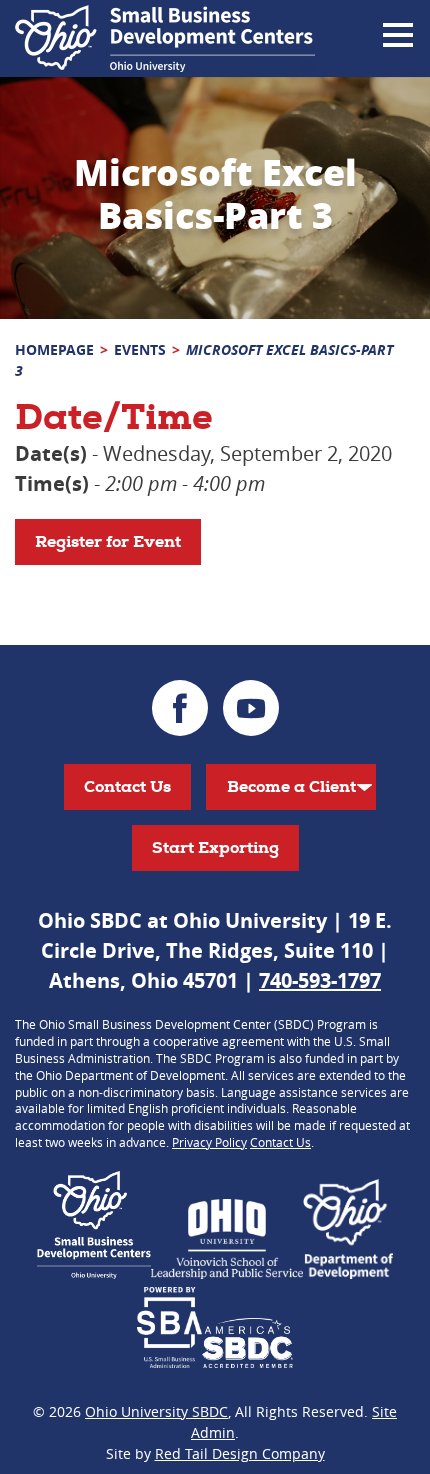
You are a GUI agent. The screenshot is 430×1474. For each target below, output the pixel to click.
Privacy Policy (209, 1142)
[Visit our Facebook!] (180, 708)
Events (140, 349)
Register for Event (108, 541)
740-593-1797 (320, 980)
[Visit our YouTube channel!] (251, 708)
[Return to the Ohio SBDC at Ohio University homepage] (165, 38)
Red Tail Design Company (240, 1453)
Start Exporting (215, 847)
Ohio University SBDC (156, 1411)
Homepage (54, 349)
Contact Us (127, 786)
